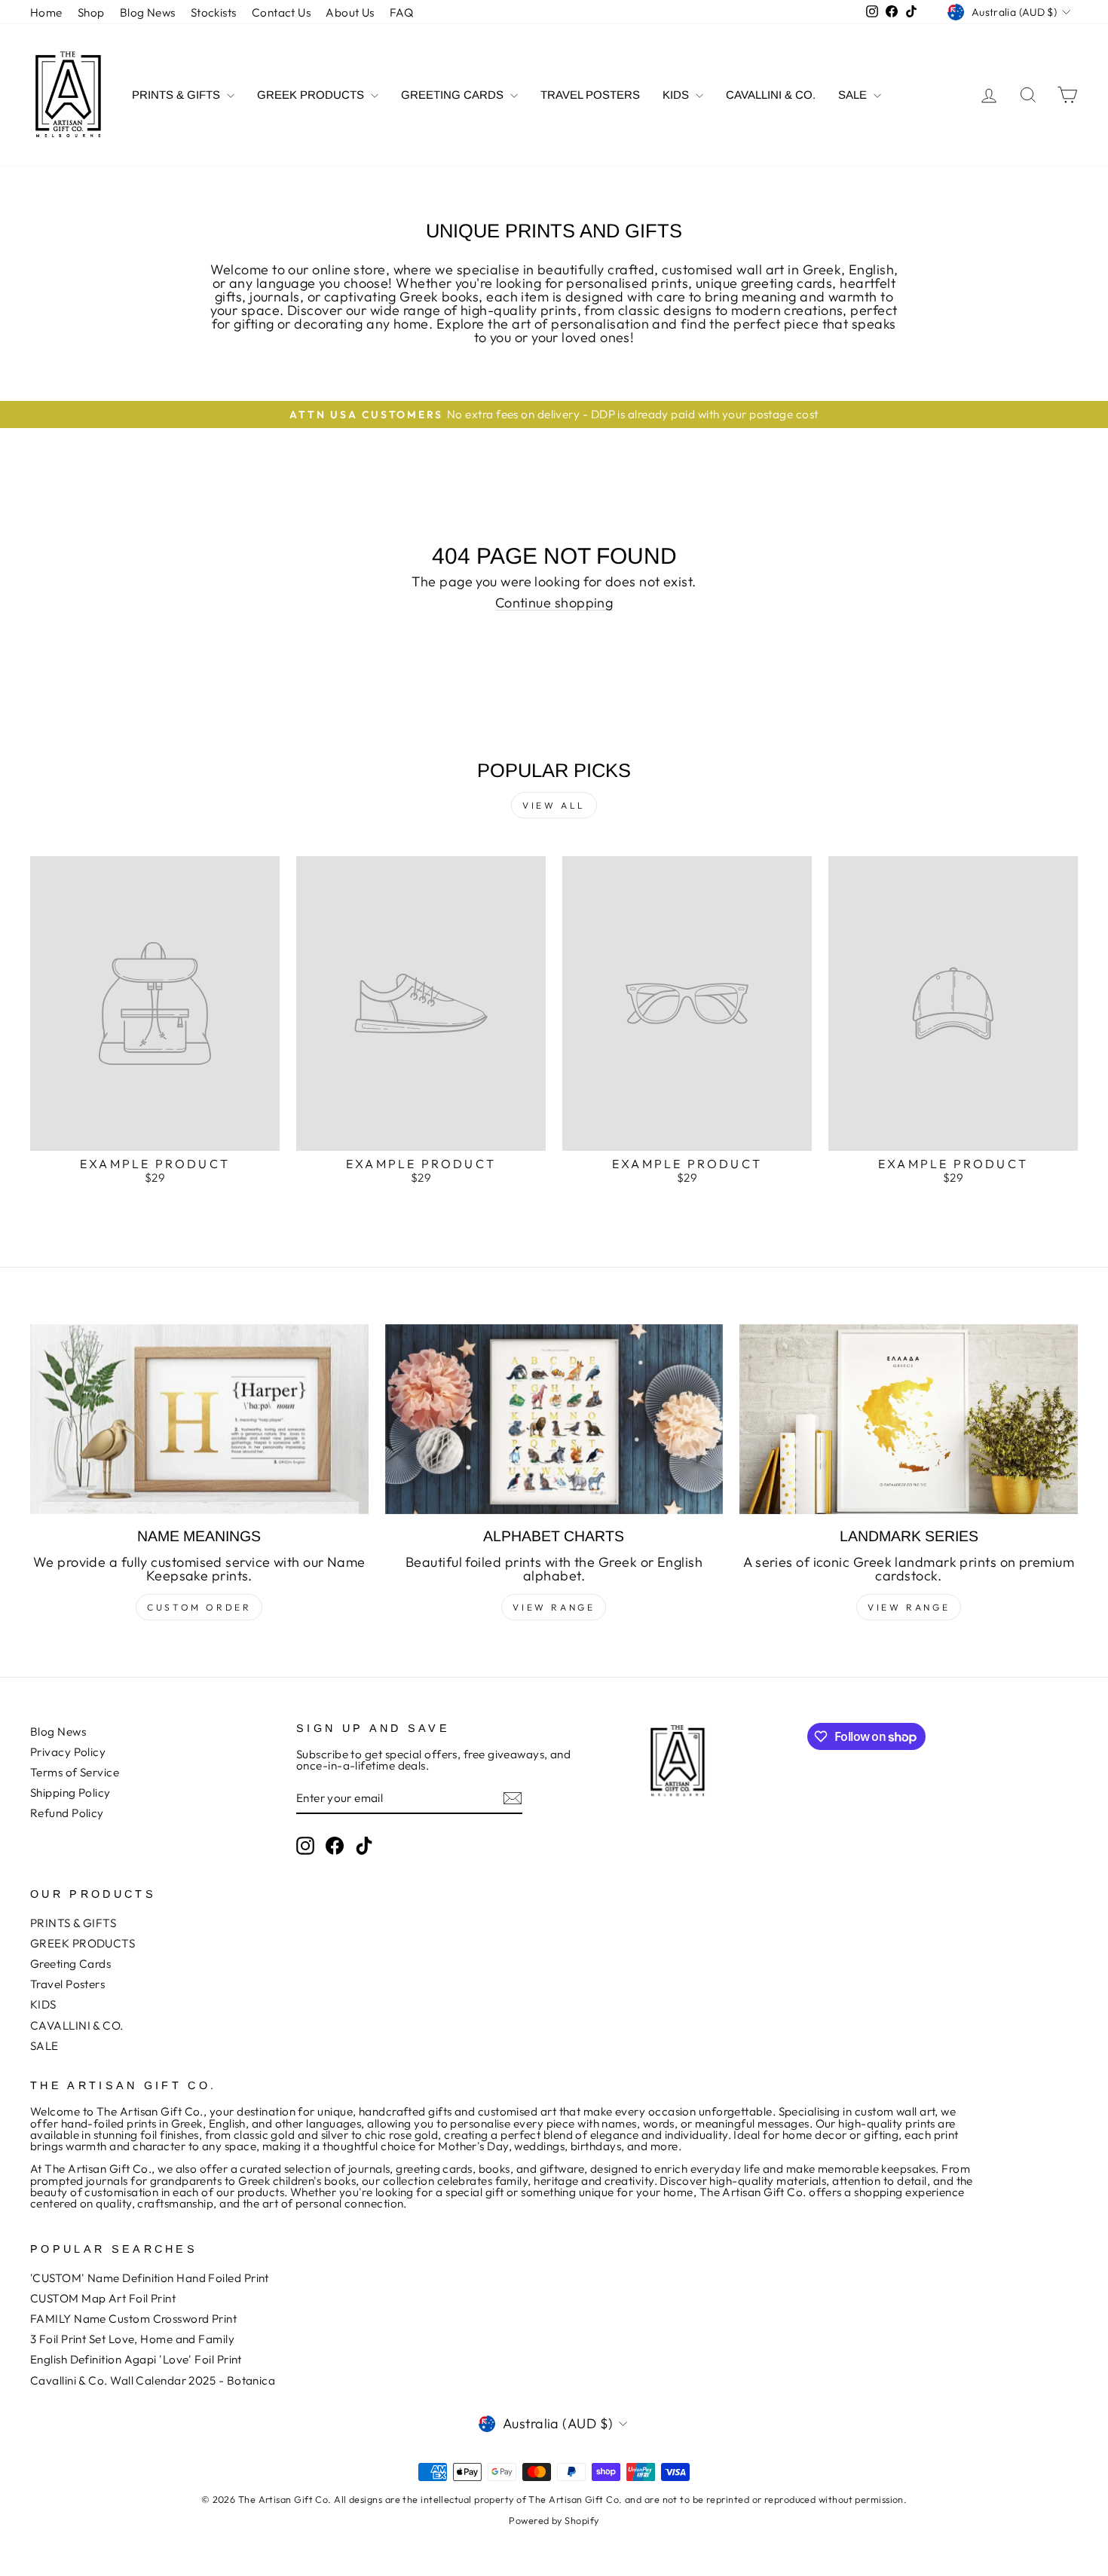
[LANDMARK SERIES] (909, 1419)
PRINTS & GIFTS (178, 95)
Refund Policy (67, 1813)
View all (554, 805)
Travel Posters (590, 95)
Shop (91, 12)
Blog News (148, 12)
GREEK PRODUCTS (312, 95)
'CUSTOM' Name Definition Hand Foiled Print (150, 2278)
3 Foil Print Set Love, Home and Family (132, 2339)
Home (46, 12)
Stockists (214, 12)
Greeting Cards (454, 95)
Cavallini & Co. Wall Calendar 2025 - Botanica (153, 2380)
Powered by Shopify (554, 2520)
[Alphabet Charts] (554, 1419)
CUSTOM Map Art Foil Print (103, 2298)
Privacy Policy (68, 1752)
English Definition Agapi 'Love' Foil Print (136, 2359)
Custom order (199, 1607)
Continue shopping (554, 603)
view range (554, 1607)
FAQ (401, 12)
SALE (854, 95)
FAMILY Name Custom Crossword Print (133, 2319)
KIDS (677, 95)
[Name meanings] (199, 1419)
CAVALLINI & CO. (771, 95)
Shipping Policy (70, 1793)
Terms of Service (75, 1772)
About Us (350, 12)
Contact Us (282, 12)
